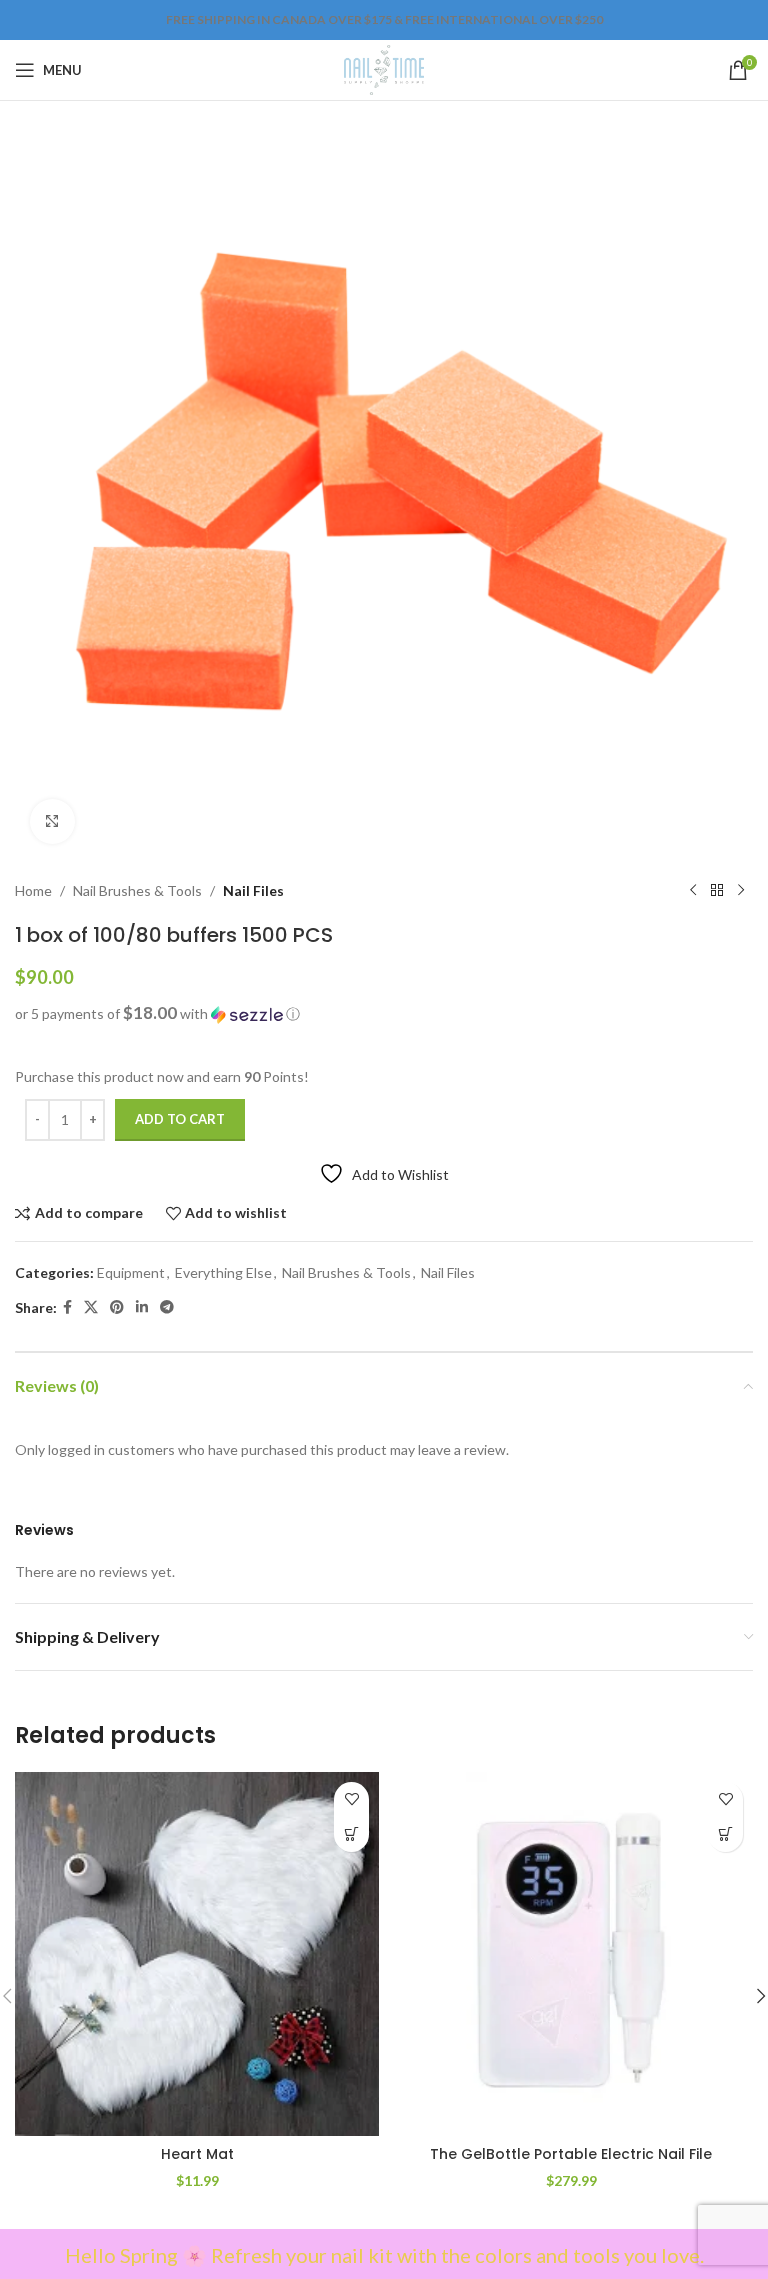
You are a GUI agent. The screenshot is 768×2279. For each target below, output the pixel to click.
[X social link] (91, 1307)
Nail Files (253, 890)
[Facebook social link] (67, 1307)
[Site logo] (383, 68)
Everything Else (223, 1272)
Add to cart (180, 1119)
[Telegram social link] (167, 1307)
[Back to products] (717, 891)
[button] (384, 1014)
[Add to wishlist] (351, 1799)
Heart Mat (197, 2154)
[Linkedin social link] (142, 1307)
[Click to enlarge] (52, 821)
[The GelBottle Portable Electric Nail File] (571, 1954)
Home (33, 890)
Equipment (131, 1272)
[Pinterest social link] (117, 1307)
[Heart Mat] (197, 1954)
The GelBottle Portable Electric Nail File (571, 2154)
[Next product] (741, 891)
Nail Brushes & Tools (137, 890)
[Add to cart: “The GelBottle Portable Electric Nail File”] (725, 1834)
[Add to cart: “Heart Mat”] (351, 1834)
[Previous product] (693, 891)
